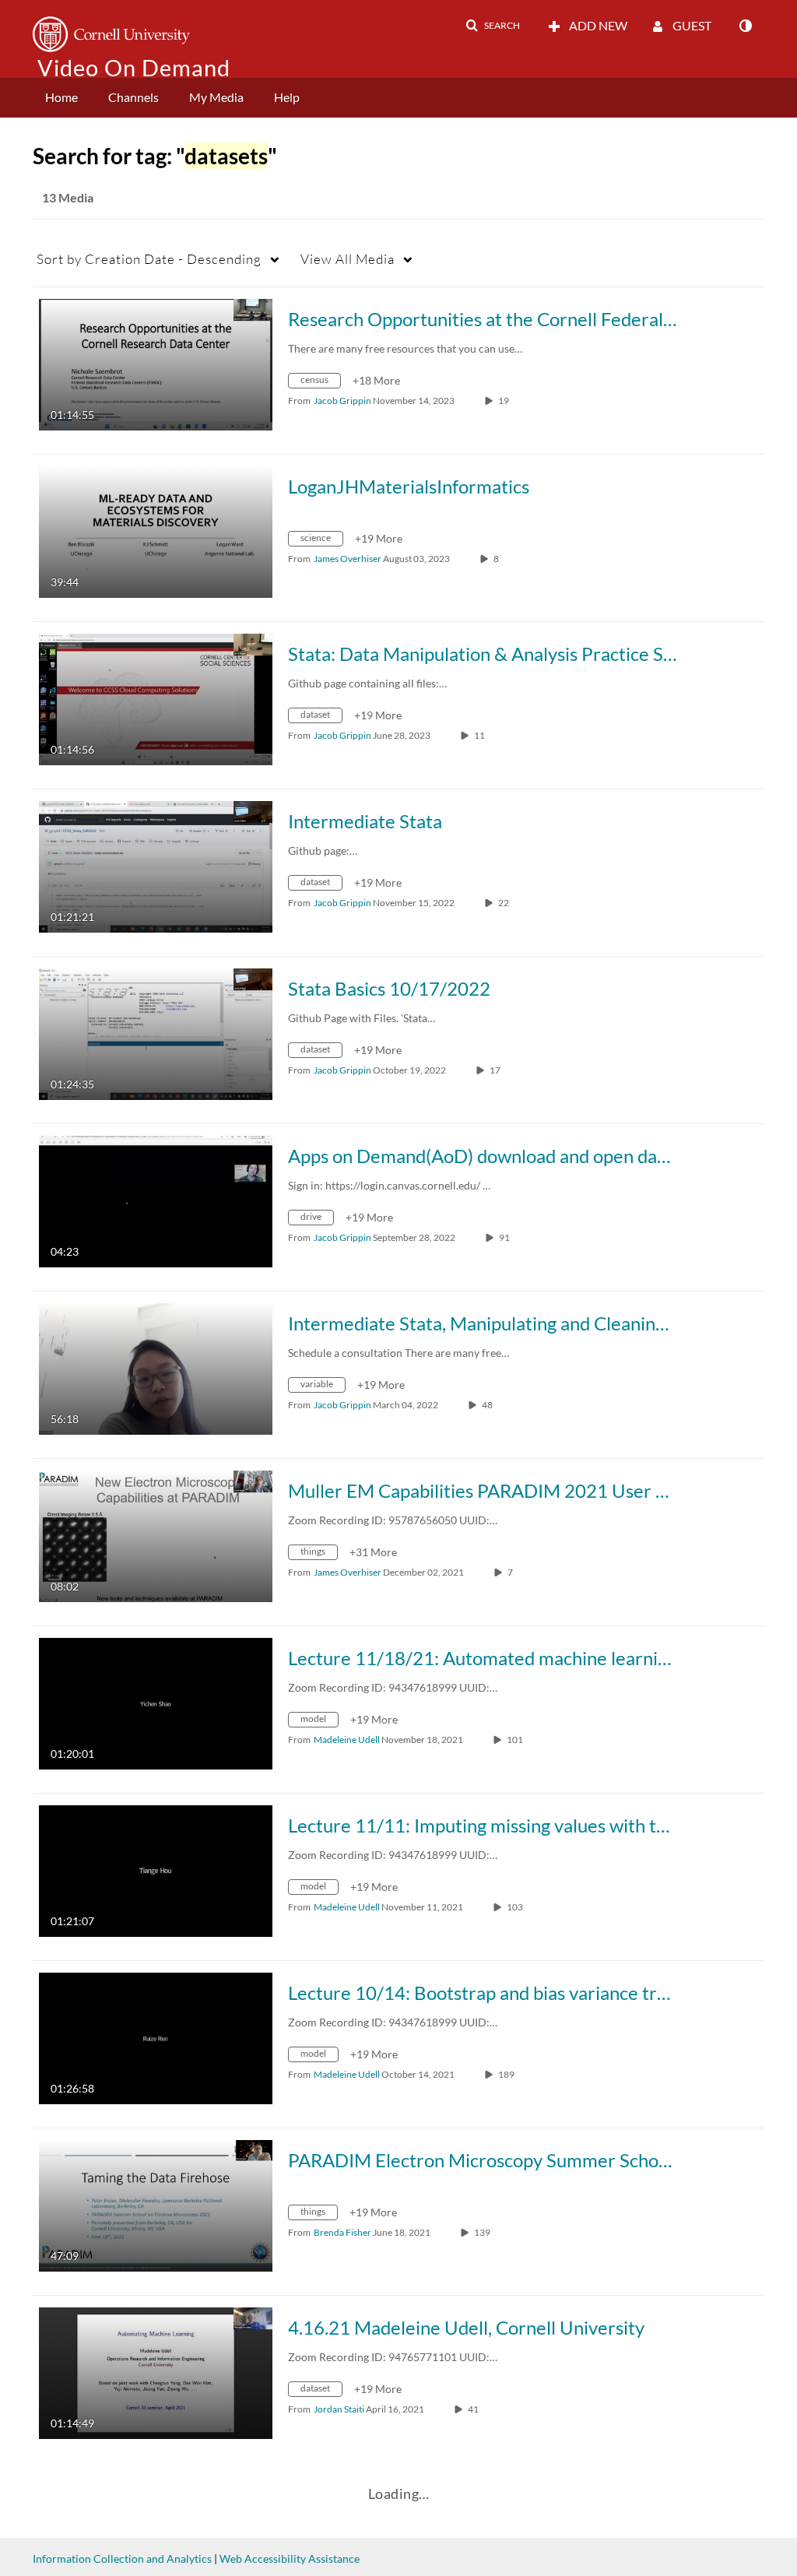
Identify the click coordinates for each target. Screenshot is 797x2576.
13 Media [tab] (68, 197)
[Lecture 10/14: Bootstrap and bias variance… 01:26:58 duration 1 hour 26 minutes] (156, 2037)
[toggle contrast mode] (745, 26)
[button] (493, 26)
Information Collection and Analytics (122, 2558)
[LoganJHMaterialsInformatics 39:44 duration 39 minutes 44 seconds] (156, 531)
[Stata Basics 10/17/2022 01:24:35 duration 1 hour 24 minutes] (156, 1033)
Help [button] (287, 97)
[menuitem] (61, 98)
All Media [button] (348, 259)
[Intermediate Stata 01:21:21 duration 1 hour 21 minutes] (156, 865)
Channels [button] (133, 97)
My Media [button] (216, 97)
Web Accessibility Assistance (290, 2558)
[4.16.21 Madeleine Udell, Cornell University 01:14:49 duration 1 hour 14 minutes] (156, 2372)
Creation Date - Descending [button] (149, 259)
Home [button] (61, 97)
